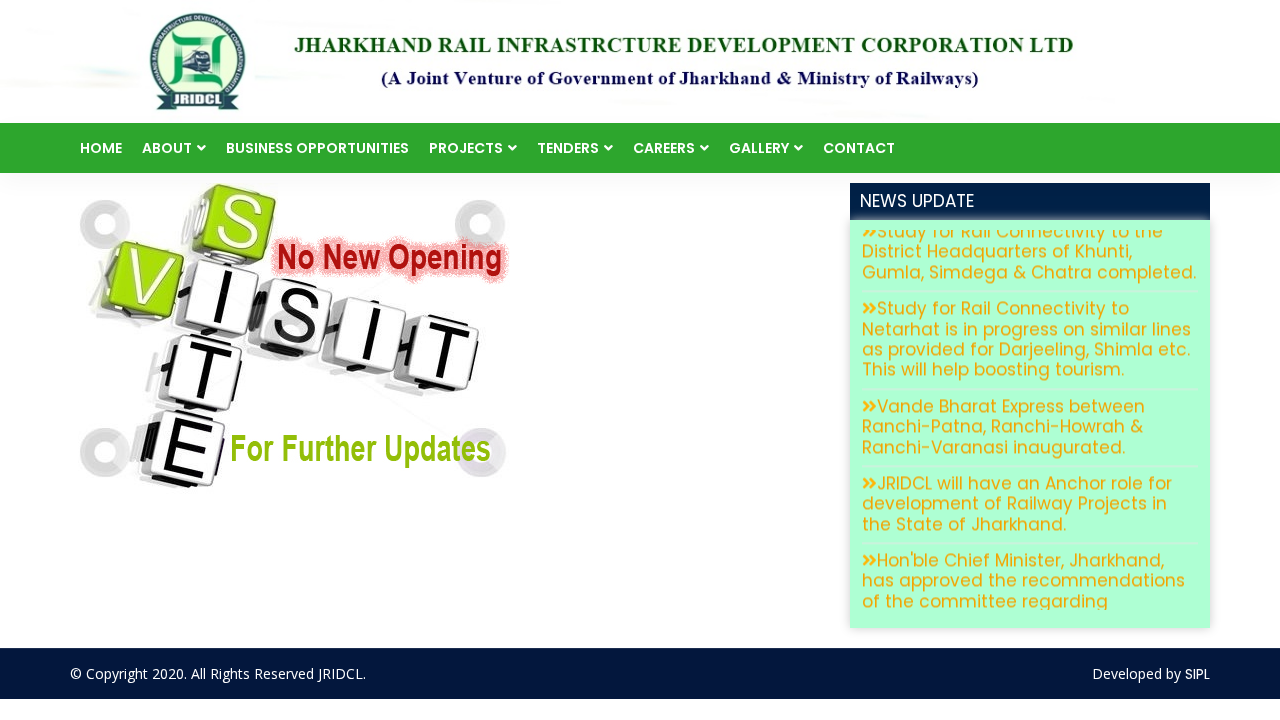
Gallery (759, 148)
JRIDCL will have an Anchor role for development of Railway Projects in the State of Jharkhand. (1017, 490)
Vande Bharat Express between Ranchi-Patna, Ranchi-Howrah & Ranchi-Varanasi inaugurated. (1003, 413)
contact (859, 148)
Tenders (568, 148)
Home (101, 148)
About (167, 148)
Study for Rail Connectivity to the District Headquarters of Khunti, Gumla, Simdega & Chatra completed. (1029, 238)
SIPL (1197, 674)
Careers (664, 148)
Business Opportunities (317, 148)
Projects (466, 148)
